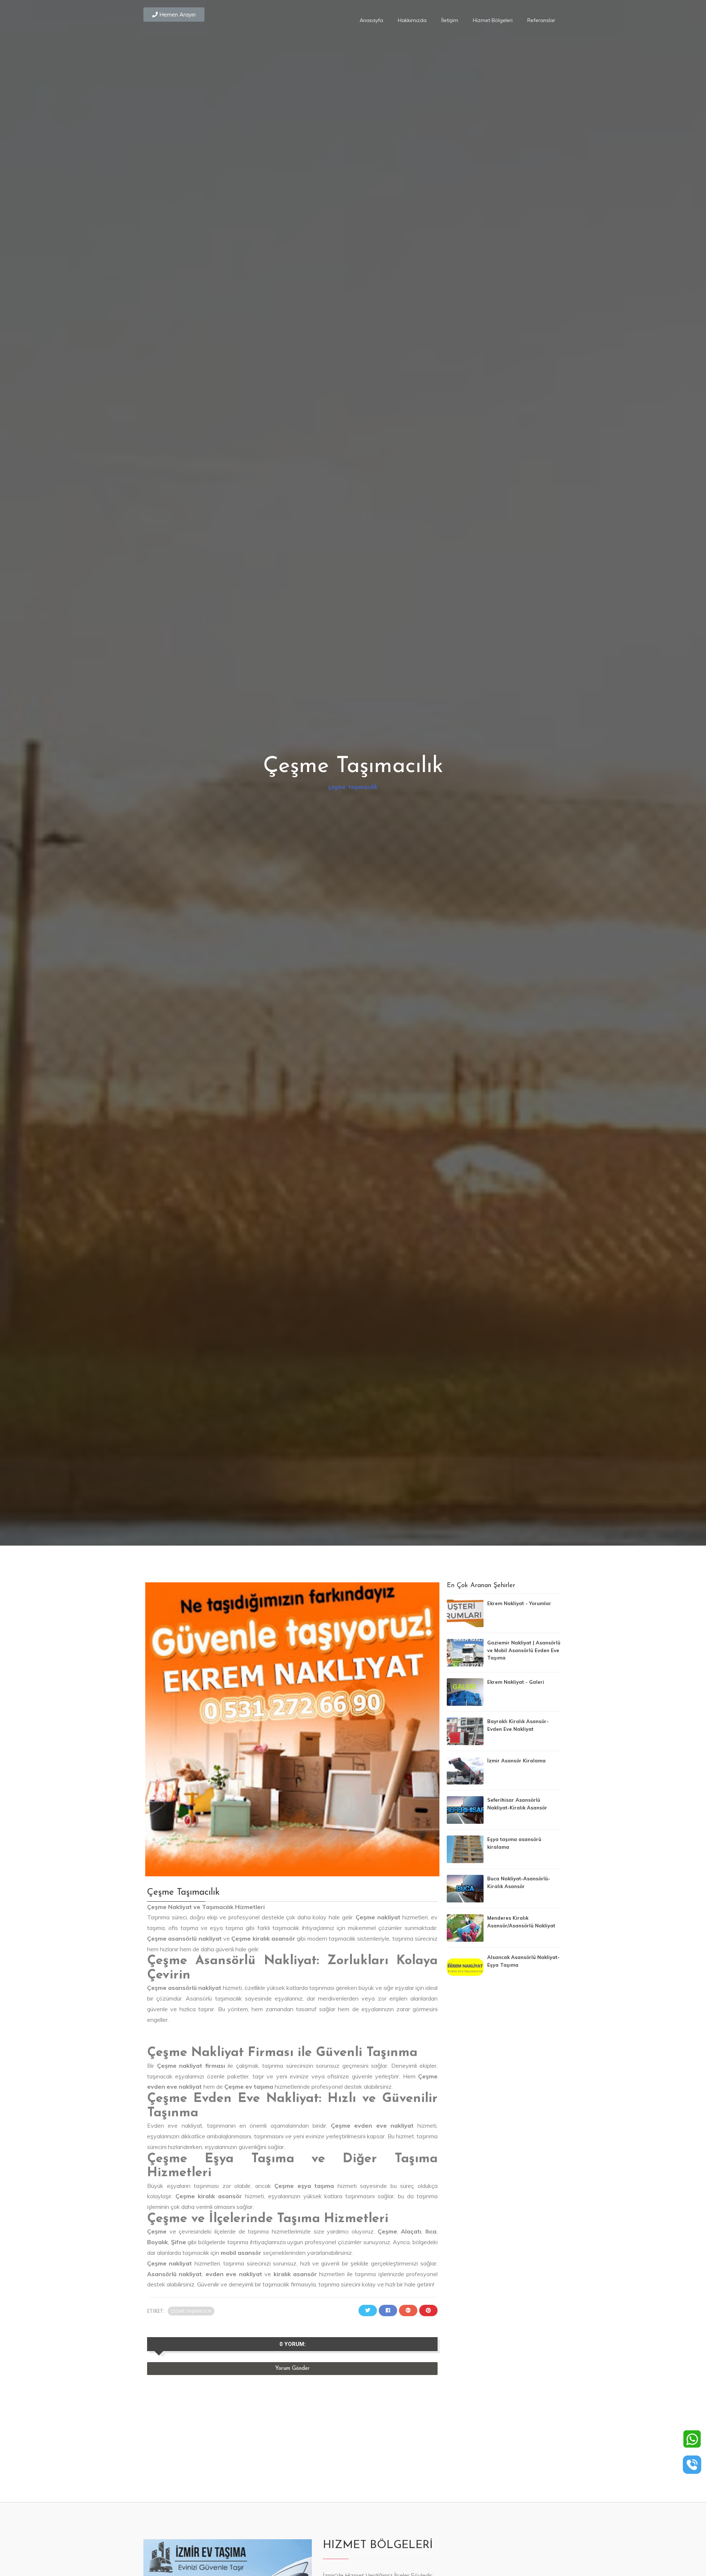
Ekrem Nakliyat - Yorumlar (519, 1603)
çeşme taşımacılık (353, 787)
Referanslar (541, 20)
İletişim (450, 20)
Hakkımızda (412, 20)
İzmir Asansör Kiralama (516, 1761)
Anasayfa (371, 20)
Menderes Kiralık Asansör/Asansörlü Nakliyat (521, 1922)
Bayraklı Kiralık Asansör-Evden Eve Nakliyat (518, 1725)
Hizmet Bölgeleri (493, 20)
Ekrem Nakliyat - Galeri (516, 1682)
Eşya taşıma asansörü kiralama (514, 1843)
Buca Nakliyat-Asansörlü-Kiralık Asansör (519, 1882)
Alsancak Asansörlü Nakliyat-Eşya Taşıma (523, 1961)
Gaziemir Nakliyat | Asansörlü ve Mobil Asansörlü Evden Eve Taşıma (524, 1650)
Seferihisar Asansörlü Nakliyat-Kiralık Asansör (517, 1804)
